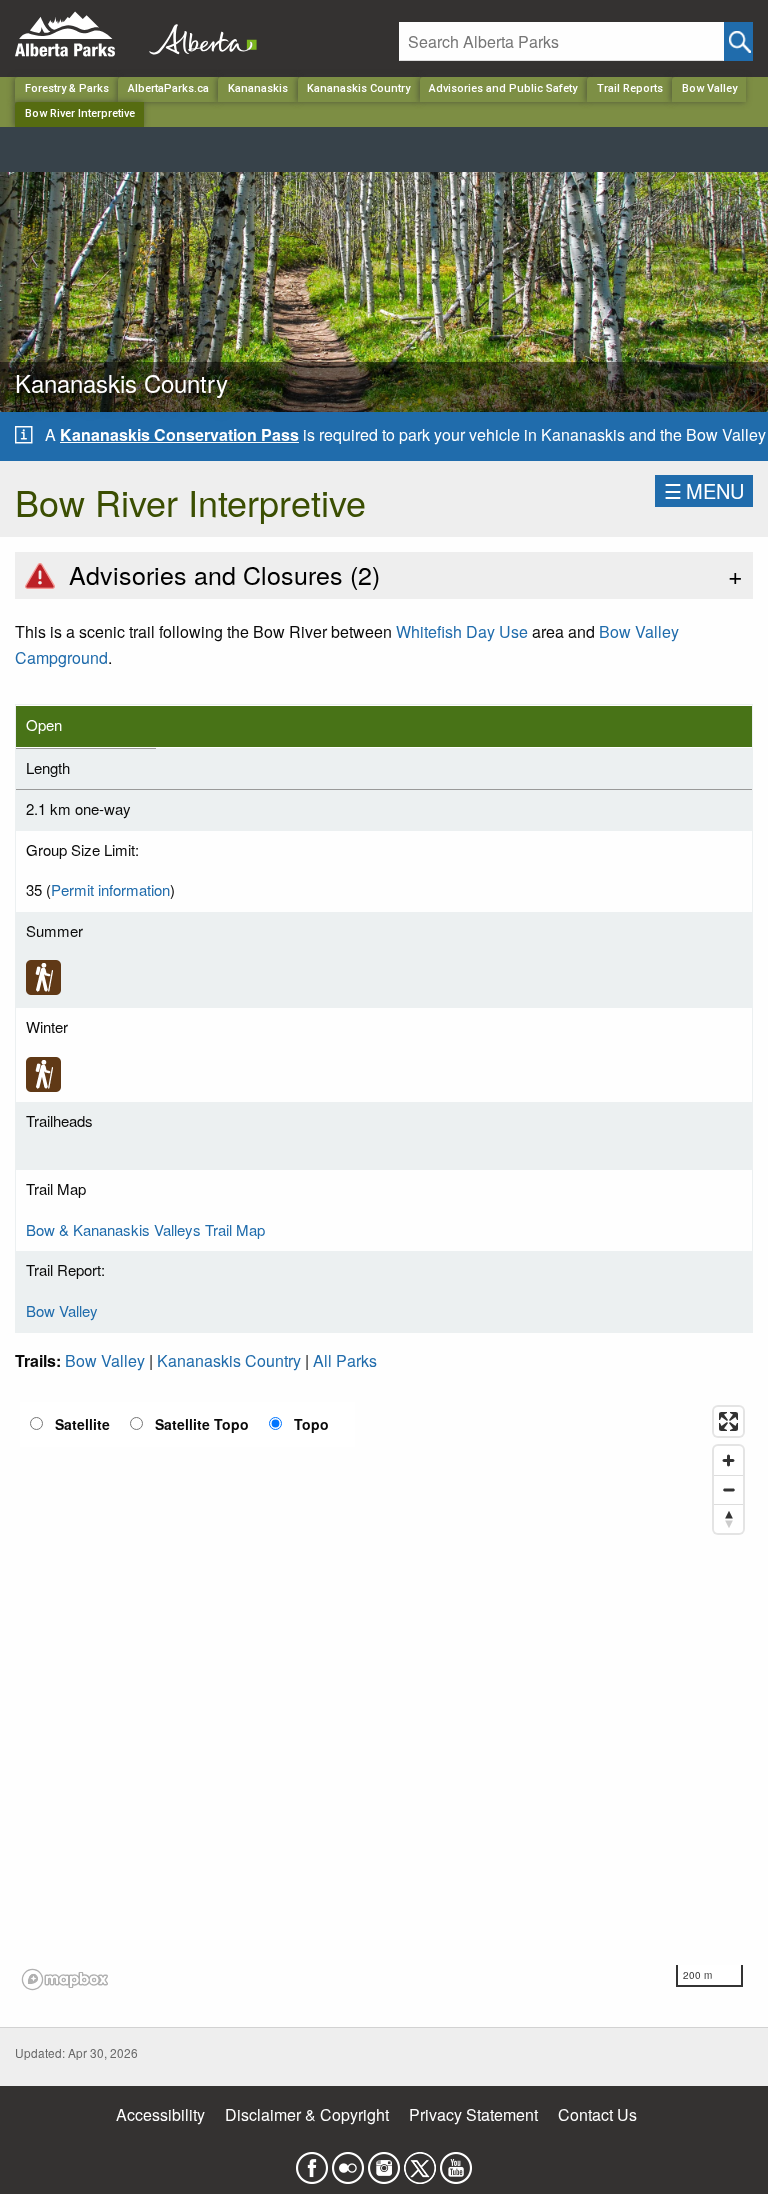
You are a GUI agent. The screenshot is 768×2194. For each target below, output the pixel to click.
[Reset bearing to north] (728, 1518)
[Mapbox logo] (65, 1979)
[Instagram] (384, 2161)
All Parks (345, 1360)
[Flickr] (348, 2161)
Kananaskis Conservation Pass (179, 434)
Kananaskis (258, 88)
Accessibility (160, 2114)
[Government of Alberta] (197, 34)
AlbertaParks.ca (168, 88)
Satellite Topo (202, 1424)
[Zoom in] (728, 1460)
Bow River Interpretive (80, 113)
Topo (311, 1424)
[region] (384, 1697)
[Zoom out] (728, 1489)
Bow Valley (709, 88)
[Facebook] (312, 2161)
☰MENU (704, 490)
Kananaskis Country (358, 88)
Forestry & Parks (67, 88)
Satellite (82, 1424)
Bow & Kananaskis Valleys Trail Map (145, 1229)
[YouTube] (456, 2161)
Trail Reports (630, 88)
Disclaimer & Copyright (307, 2114)
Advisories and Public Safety (503, 88)
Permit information (110, 889)
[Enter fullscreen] (728, 1421)
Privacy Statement (473, 2114)
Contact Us (597, 2114)
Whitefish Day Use (462, 631)
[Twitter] (420, 2161)
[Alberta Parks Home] (77, 34)
